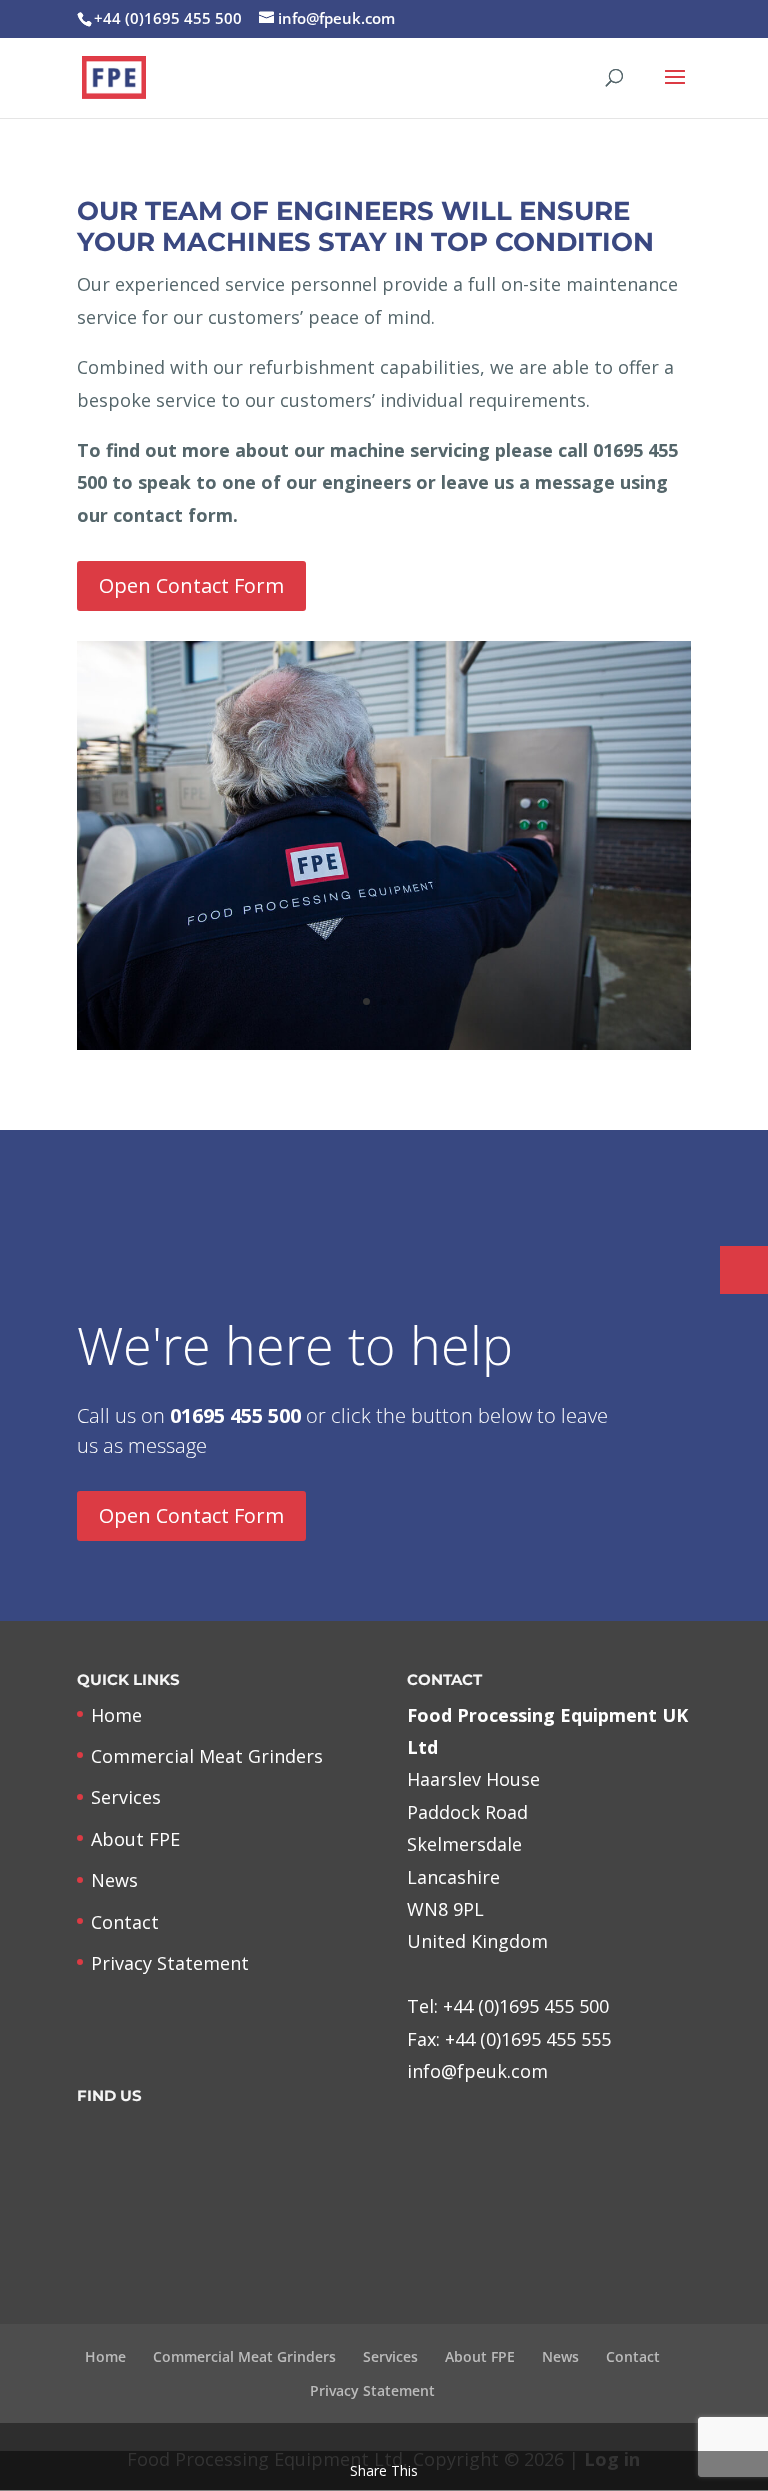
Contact (125, 1922)
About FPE (135, 1839)
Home (116, 1715)
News (114, 1880)
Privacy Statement (170, 1963)
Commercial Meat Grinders (207, 1756)
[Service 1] (384, 1043)
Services (126, 1797)
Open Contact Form (191, 585)
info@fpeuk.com (477, 2071)
